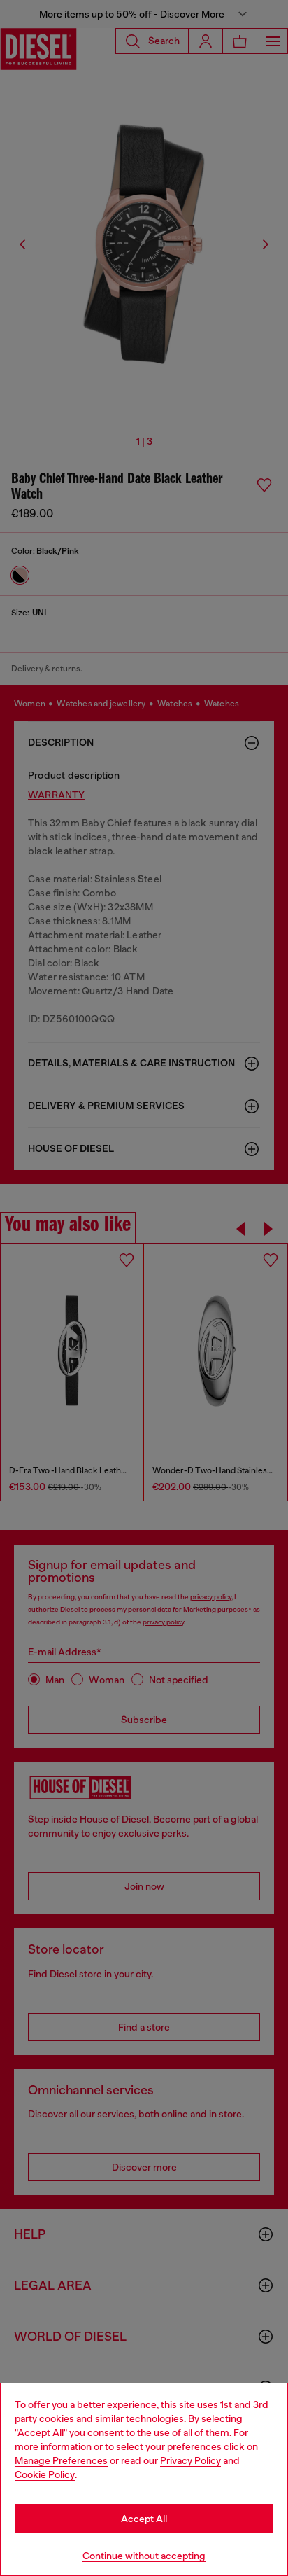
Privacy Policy (190, 2460)
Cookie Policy (45, 2474)
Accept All (144, 2519)
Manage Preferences (61, 2460)
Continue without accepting (144, 2556)
